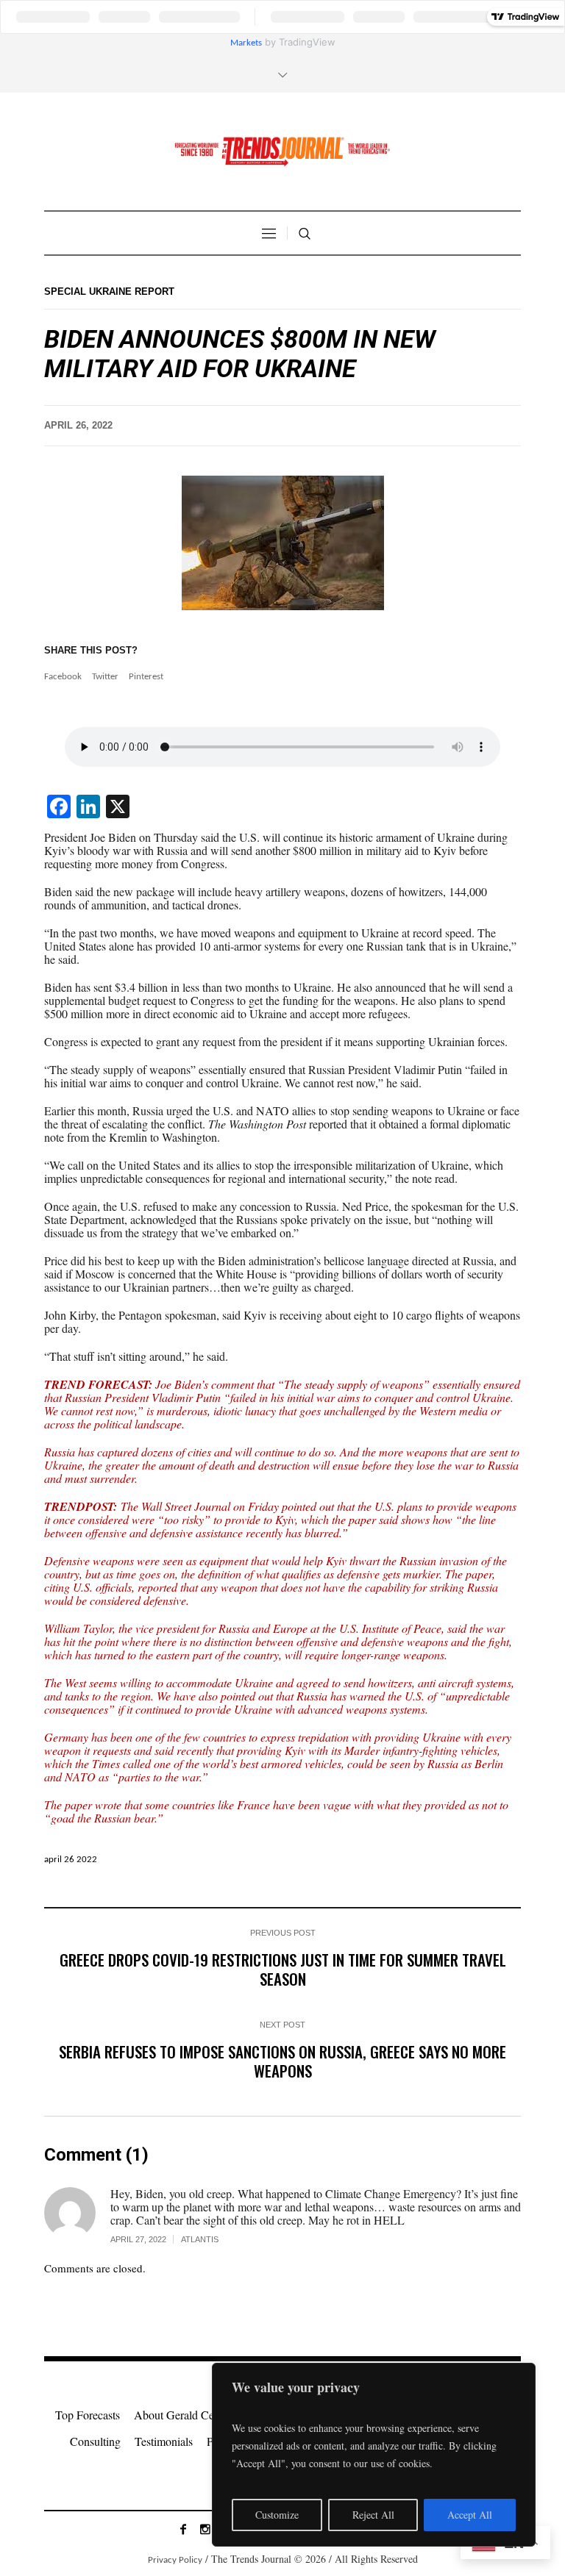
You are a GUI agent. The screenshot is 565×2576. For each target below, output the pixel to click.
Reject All (373, 2515)
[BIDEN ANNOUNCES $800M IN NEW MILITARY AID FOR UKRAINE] (283, 543)
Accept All (470, 2515)
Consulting (95, 2441)
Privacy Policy (175, 2560)
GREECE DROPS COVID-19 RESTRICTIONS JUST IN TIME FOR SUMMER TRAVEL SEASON (283, 1969)
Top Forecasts (88, 2415)
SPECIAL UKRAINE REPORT (109, 291)
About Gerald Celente (185, 2415)
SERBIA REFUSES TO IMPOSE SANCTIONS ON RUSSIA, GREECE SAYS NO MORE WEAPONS (282, 2061)
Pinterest (146, 677)
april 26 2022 (71, 1860)
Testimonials (164, 2441)
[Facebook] (183, 2529)
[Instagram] (205, 2529)
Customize (277, 2515)
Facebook (63, 677)
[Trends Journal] (282, 151)
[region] (374, 2455)
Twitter (105, 677)
